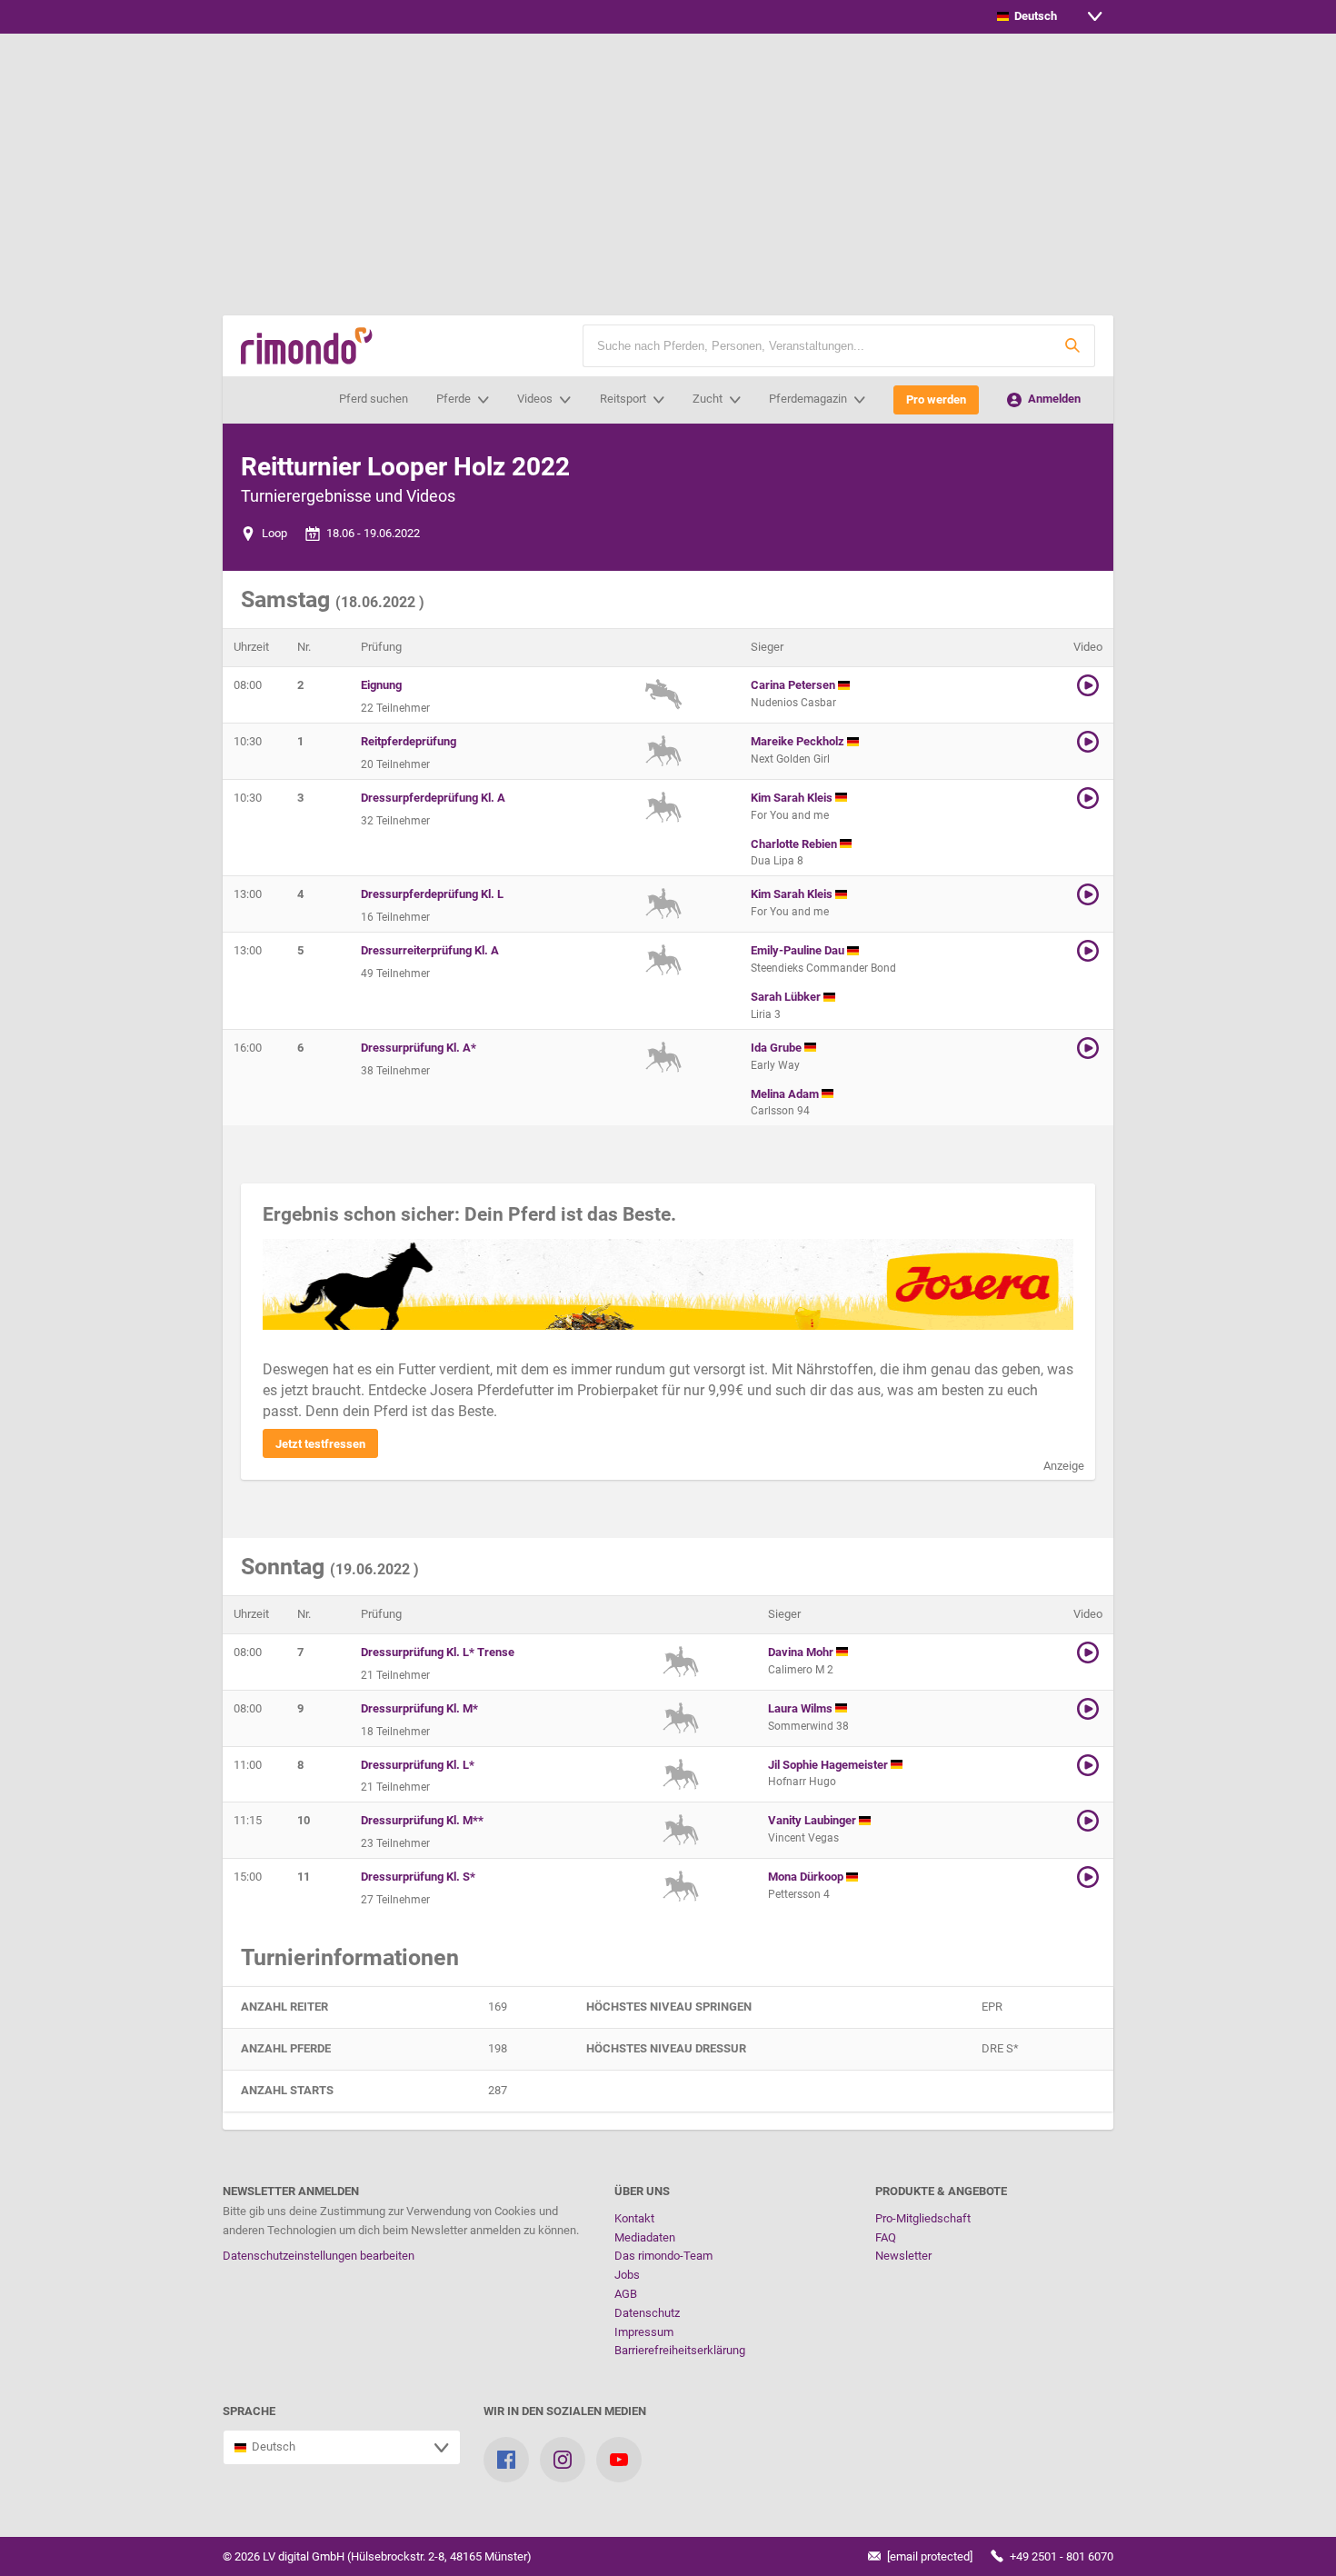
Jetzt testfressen (320, 1444)
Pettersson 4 (799, 1894)
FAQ (886, 2237)
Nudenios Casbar (793, 703)
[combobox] (1050, 17)
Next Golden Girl (790, 759)
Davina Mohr (802, 1652)
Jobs (627, 2275)
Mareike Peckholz (799, 741)
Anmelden (1053, 399)
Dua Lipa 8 (777, 861)
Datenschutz (647, 2313)
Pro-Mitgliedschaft (923, 2218)
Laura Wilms (802, 1708)
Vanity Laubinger (813, 1820)
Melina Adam (786, 1094)
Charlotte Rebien (795, 844)
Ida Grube (778, 1048)
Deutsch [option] (1033, 16)
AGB (626, 2294)
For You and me (790, 815)
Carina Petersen (794, 685)
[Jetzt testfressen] (668, 1284)
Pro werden (936, 399)
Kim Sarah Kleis (793, 798)
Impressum (644, 2332)
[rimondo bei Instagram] (563, 2460)
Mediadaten (645, 2237)
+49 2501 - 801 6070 (1060, 2556)
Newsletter (903, 2256)
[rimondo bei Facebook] (506, 2460)
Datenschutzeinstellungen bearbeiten (319, 2256)
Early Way (775, 1065)
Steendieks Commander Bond (823, 968)
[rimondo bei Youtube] (619, 2460)
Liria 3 (766, 1014)
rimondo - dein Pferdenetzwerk (307, 346)
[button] (1072, 346)
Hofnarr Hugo (802, 1782)
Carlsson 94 (780, 1111)
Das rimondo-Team (663, 2256)
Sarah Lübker (787, 997)
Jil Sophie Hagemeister (829, 1765)
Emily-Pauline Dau (799, 950)
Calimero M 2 (801, 1670)
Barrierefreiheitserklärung (680, 2350)
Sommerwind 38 (808, 1726)
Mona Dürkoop (807, 1877)
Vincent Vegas (803, 1838)
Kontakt (634, 2218)
